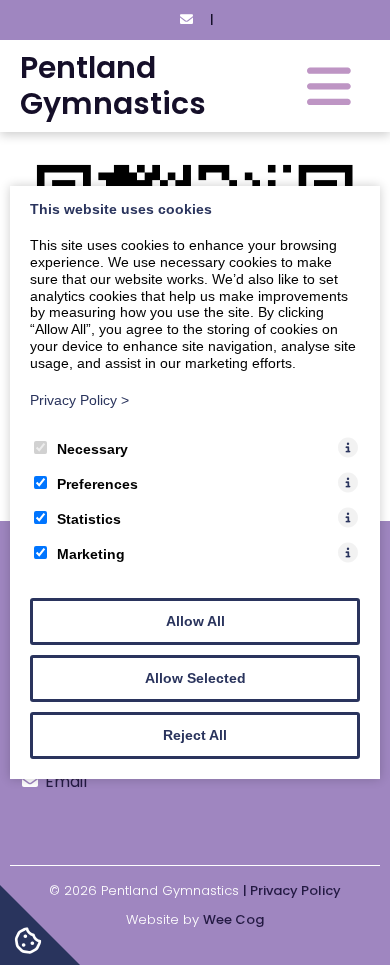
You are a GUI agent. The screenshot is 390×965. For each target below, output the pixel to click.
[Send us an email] (186, 20)
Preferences (97, 484)
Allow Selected (195, 678)
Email (66, 781)
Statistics (89, 519)
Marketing (91, 554)
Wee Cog (233, 919)
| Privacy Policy (292, 890)
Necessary (92, 449)
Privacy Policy (79, 400)
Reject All (195, 735)
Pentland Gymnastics (113, 85)
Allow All (195, 621)
